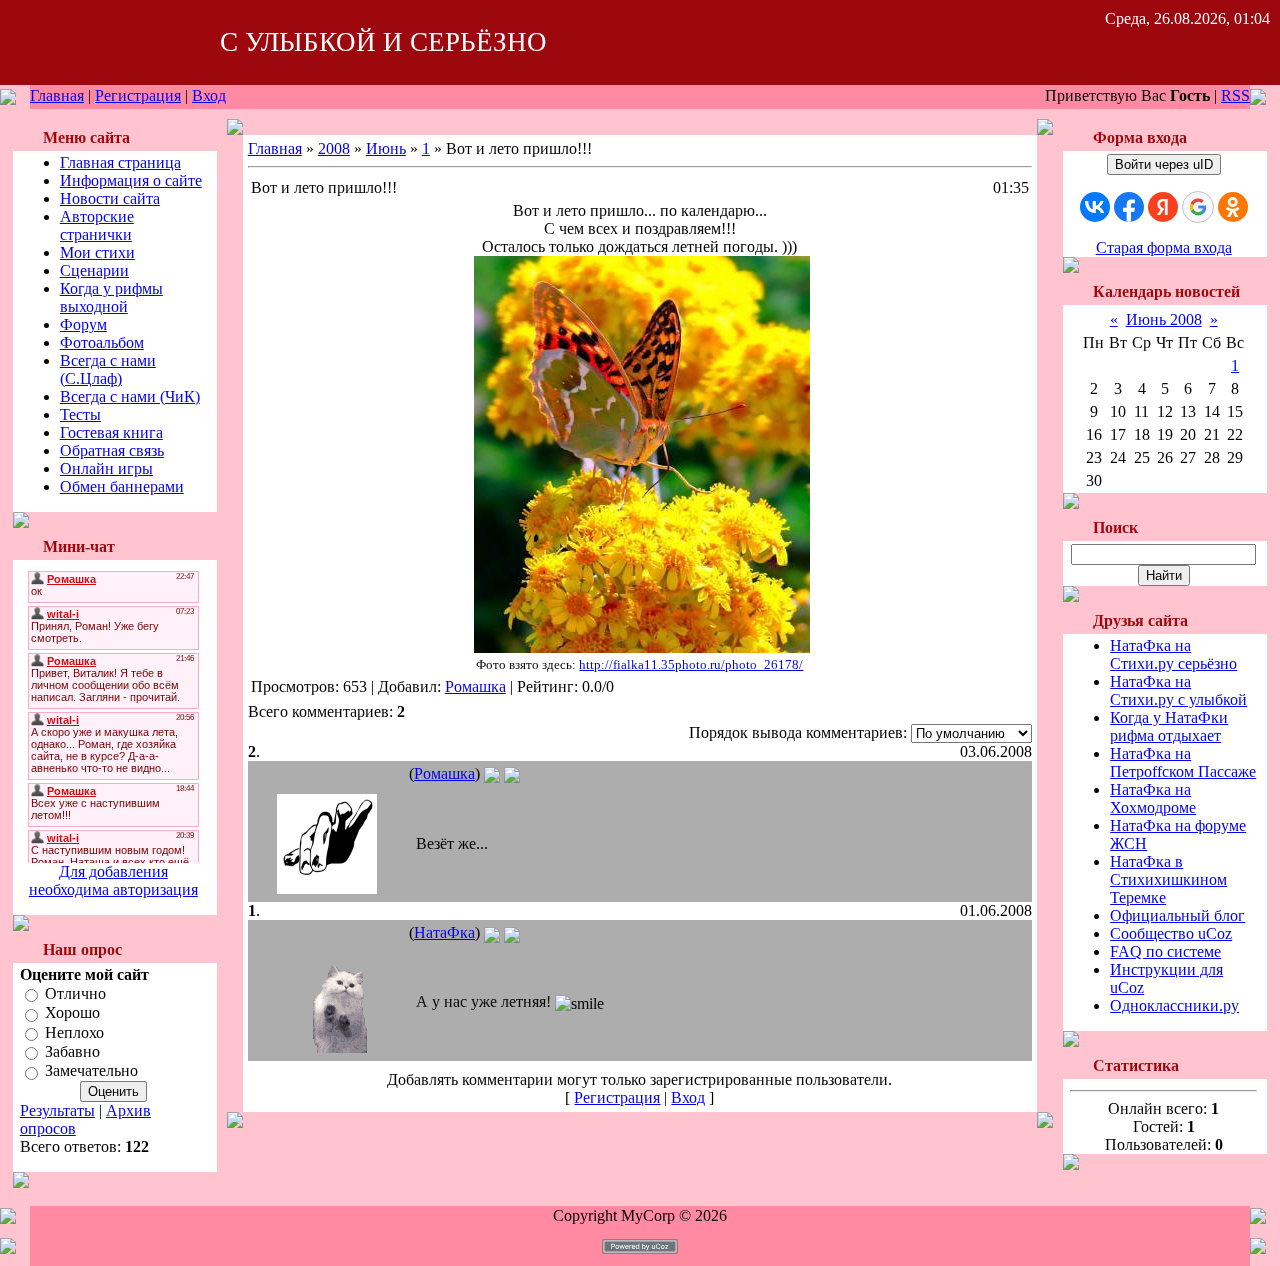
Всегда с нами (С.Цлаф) (108, 369)
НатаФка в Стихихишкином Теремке (1168, 879)
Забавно (72, 1051)
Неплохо (74, 1032)
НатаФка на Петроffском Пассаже (1183, 762)
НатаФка (444, 932)
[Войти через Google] (1198, 207)
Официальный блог (1177, 915)
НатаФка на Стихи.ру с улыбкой (1178, 690)
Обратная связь (112, 450)
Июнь (386, 148)
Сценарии (94, 270)
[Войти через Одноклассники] (1233, 207)
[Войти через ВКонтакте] (1095, 207)
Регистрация (138, 95)
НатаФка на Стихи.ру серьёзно (1173, 654)
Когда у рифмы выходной (111, 297)
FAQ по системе (1165, 951)
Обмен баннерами (122, 486)
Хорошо (72, 1013)
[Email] (492, 773)
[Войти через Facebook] (1129, 207)
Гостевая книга (111, 432)
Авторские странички (97, 225)
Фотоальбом (102, 342)
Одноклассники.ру (1174, 1005)
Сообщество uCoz (1171, 933)
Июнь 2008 (1164, 319)
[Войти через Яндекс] (1163, 207)
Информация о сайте (131, 180)
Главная (57, 95)
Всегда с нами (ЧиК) (130, 396)
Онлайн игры (106, 468)
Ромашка (475, 686)
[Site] (512, 773)
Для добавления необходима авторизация (113, 880)
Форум (83, 324)
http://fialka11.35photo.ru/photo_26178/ (691, 664)
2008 (334, 148)
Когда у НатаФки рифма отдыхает (1169, 726)
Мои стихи (97, 252)
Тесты (80, 414)
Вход (209, 95)
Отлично (75, 993)
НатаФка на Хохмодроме (1153, 798)
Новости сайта (110, 198)
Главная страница (120, 162)
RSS (1235, 95)
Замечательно (91, 1071)
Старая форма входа (1164, 247)
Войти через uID (1164, 164)
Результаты (57, 1110)
